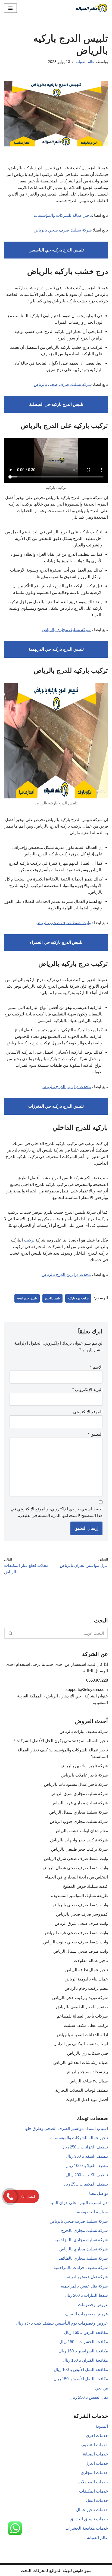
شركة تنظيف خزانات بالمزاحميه (81, 2267)
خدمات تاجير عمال (92, 2510)
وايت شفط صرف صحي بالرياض (63, 923)
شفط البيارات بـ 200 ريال (86, 2295)
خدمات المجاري (94, 2473)
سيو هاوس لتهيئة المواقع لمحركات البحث (56, 2570)
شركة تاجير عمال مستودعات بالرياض (76, 1784)
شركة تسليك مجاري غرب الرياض (80, 1803)
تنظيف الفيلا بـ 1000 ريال (87, 2165)
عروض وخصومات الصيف (87, 2314)
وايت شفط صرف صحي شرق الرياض (76, 1858)
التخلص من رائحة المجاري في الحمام (76, 1877)
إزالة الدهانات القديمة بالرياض (82, 2035)
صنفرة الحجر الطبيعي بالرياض (82, 2007)
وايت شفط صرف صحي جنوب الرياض (76, 1942)
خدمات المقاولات (93, 2482)
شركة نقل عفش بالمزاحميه (84, 2286)
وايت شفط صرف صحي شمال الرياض (75, 1868)
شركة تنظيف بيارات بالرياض (84, 1731)
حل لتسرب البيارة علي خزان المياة (78, 2203)
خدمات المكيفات (94, 2491)
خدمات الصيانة (95, 2454)
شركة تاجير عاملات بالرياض (84, 1775)
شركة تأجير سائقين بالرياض (84, 1766)
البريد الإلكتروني (87, 1389)
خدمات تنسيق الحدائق (89, 2519)
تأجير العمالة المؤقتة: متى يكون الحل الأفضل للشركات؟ (61, 1741)
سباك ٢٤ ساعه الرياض (89, 2081)
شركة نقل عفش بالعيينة (87, 2277)
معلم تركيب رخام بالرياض (86, 1988)
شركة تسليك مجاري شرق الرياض (79, 1794)
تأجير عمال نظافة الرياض (87, 1970)
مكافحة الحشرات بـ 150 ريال (84, 2342)
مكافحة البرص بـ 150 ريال (86, 2332)
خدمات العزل (97, 2463)
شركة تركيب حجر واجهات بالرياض (79, 1840)
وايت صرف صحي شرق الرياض (81, 1923)
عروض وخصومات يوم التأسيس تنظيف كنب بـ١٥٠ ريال (62, 2323)
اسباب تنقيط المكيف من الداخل (81, 2044)
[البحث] (10, 1633)
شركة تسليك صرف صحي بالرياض (63, 230)
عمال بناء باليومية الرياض (86, 1979)
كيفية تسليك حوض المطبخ (85, 1886)
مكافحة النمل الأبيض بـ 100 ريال (81, 2369)
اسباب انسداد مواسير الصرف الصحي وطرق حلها (66, 2128)
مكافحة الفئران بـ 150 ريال (85, 2360)
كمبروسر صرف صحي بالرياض (82, 1914)
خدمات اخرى (97, 2435)
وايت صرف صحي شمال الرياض (81, 1951)
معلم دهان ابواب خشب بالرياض (81, 1831)
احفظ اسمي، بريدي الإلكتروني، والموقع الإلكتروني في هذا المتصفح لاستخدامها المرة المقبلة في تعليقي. (57, 1512)
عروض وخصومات (93, 2305)
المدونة (102, 2426)
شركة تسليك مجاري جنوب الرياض (79, 1821)
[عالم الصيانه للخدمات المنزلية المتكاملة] (92, 8)
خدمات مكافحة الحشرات (87, 2528)
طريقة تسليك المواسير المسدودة (80, 1896)
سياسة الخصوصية (92, 2212)
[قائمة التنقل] (10, 8)
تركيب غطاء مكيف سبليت (86, 2025)
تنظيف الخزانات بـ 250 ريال (85, 2147)
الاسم (96, 1367)
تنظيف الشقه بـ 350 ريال (87, 2156)
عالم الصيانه (97, 2537)
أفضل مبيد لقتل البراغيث (87, 2099)
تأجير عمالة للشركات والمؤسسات (63, 215)
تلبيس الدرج (52, 1298)
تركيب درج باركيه (78, 1298)
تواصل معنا (99, 2193)
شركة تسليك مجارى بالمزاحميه (81, 2240)
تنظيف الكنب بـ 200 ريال (87, 2175)
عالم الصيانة (85, 62)
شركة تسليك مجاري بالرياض (84, 2249)
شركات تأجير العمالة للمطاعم (82, 2016)
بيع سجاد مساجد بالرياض (87, 2072)
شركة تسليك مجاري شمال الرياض (79, 1812)
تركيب (29, 1240)
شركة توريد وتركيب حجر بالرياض (80, 1998)
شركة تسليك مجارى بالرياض (66, 629)
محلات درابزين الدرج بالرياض (66, 1086)
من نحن (101, 2388)
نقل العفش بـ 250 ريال (89, 2397)
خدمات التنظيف (94, 2445)
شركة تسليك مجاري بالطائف (83, 2258)
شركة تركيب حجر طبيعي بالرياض (80, 1849)
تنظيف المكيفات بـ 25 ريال (85, 2184)
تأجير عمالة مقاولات (91, 1960)
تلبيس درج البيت (27, 1298)
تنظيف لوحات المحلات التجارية (82, 2090)
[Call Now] (10, 2196)
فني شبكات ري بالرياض (88, 2053)
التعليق (95, 1434)
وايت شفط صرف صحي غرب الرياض (76, 1933)
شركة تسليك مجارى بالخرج (85, 2230)
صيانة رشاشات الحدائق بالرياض (81, 2062)
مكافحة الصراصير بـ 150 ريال (83, 2351)
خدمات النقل (97, 2500)
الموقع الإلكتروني (88, 1412)
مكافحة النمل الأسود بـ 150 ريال (81, 2379)
